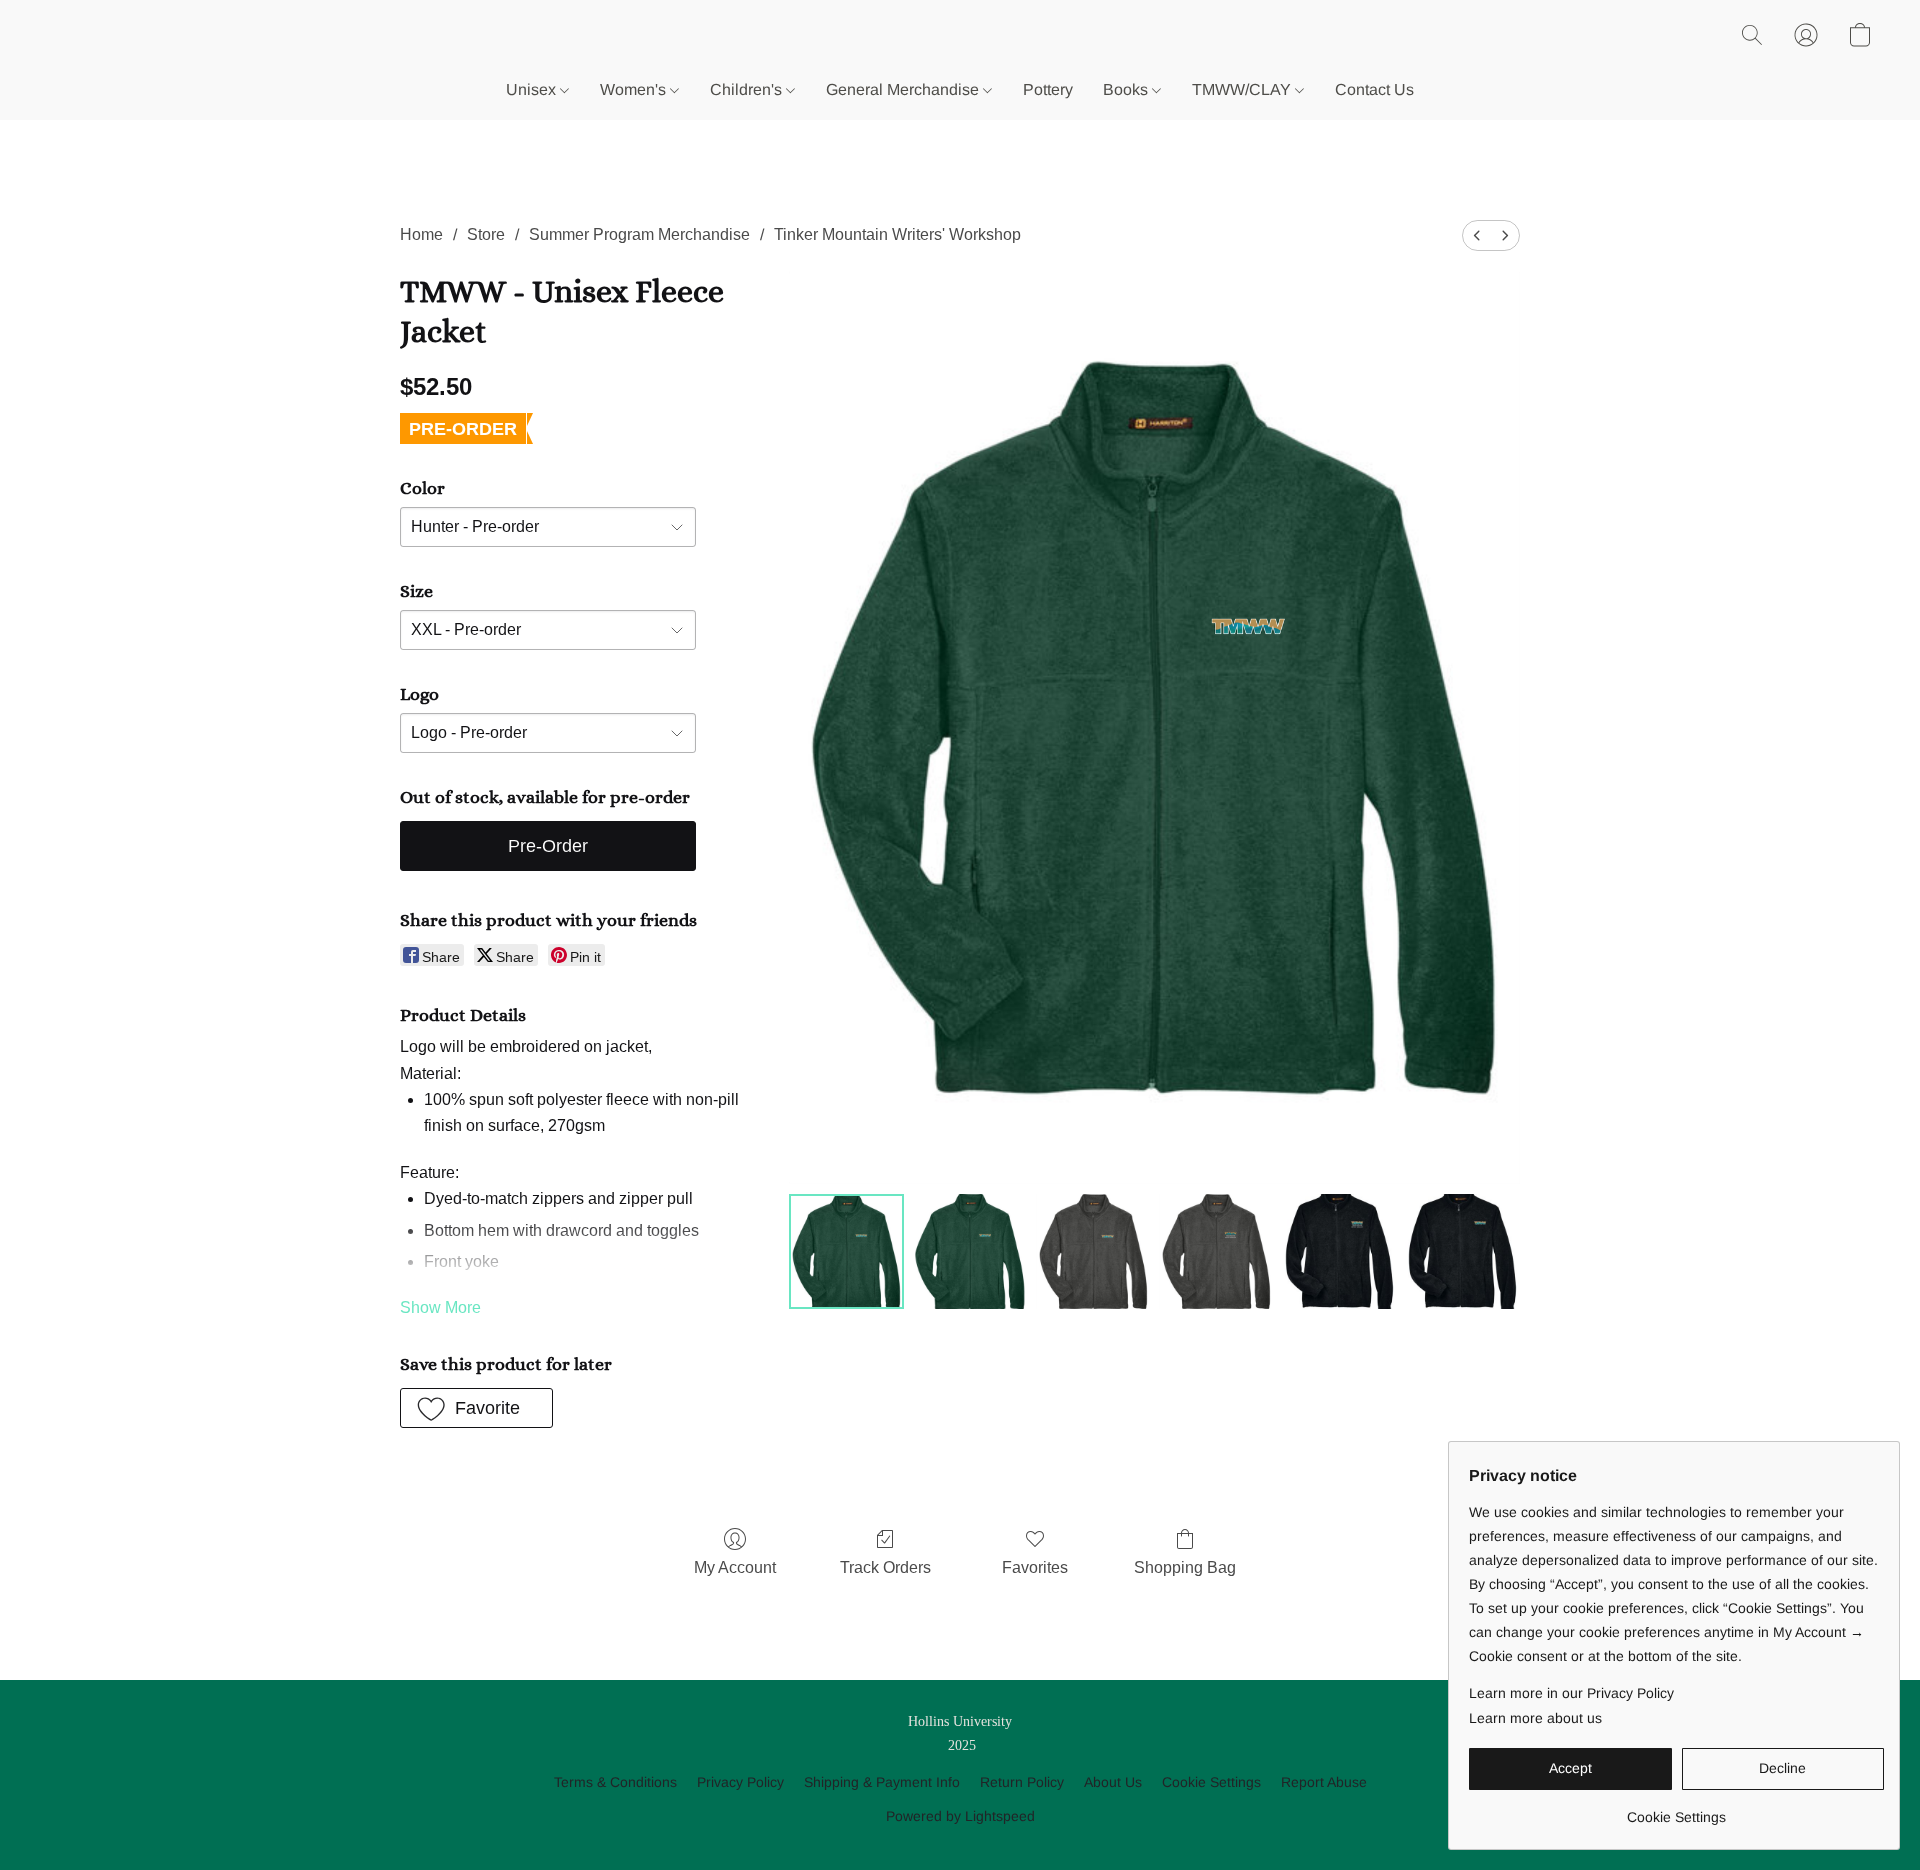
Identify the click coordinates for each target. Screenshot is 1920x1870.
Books (1127, 89)
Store (486, 234)
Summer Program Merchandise (639, 234)
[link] (1676, 1809)
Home (421, 234)
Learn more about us (1535, 1718)
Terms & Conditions (615, 1782)
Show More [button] (440, 1307)
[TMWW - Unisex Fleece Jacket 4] (1339, 1251)
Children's (748, 89)
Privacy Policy (740, 1782)
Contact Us (1374, 89)
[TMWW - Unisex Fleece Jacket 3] (1216, 1251)
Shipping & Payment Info (882, 1782)
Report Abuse (1324, 1782)
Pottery (1048, 89)
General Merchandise (904, 89)
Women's (635, 89)
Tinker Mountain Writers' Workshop (897, 234)
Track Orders (885, 1567)
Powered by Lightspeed (960, 1816)
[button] (1752, 35)
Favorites (1035, 1567)
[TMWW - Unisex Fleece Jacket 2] (1093, 1251)
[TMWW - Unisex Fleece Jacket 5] (1462, 1251)
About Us (1113, 1782)
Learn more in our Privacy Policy (1571, 1693)
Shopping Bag (1185, 1567)
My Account (735, 1567)
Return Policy (1022, 1782)
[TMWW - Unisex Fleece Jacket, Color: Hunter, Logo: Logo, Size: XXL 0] (846, 1251)
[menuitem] (1477, 235)
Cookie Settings (1211, 1782)
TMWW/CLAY (1243, 89)
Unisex (533, 89)
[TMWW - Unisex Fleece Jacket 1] (969, 1251)
